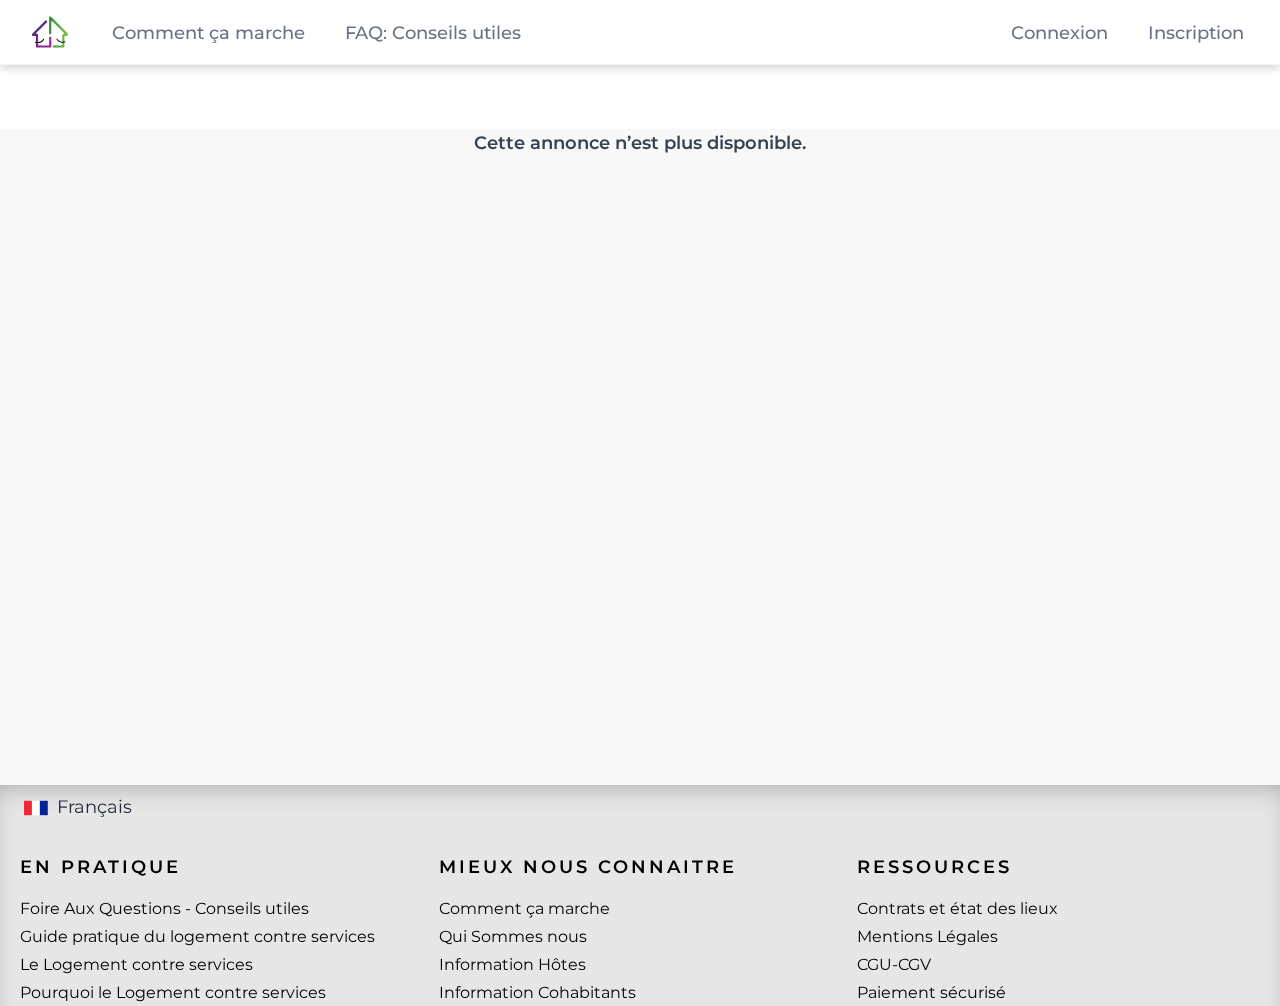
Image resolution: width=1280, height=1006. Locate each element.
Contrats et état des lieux (957, 908)
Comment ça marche (524, 908)
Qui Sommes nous (513, 936)
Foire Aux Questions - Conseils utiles (164, 908)
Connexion (1059, 33)
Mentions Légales (927, 936)
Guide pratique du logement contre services (197, 936)
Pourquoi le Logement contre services (173, 992)
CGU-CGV (894, 964)
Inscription (1196, 33)
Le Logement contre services (136, 964)
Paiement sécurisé (931, 992)
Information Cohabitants (537, 992)
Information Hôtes (512, 964)
